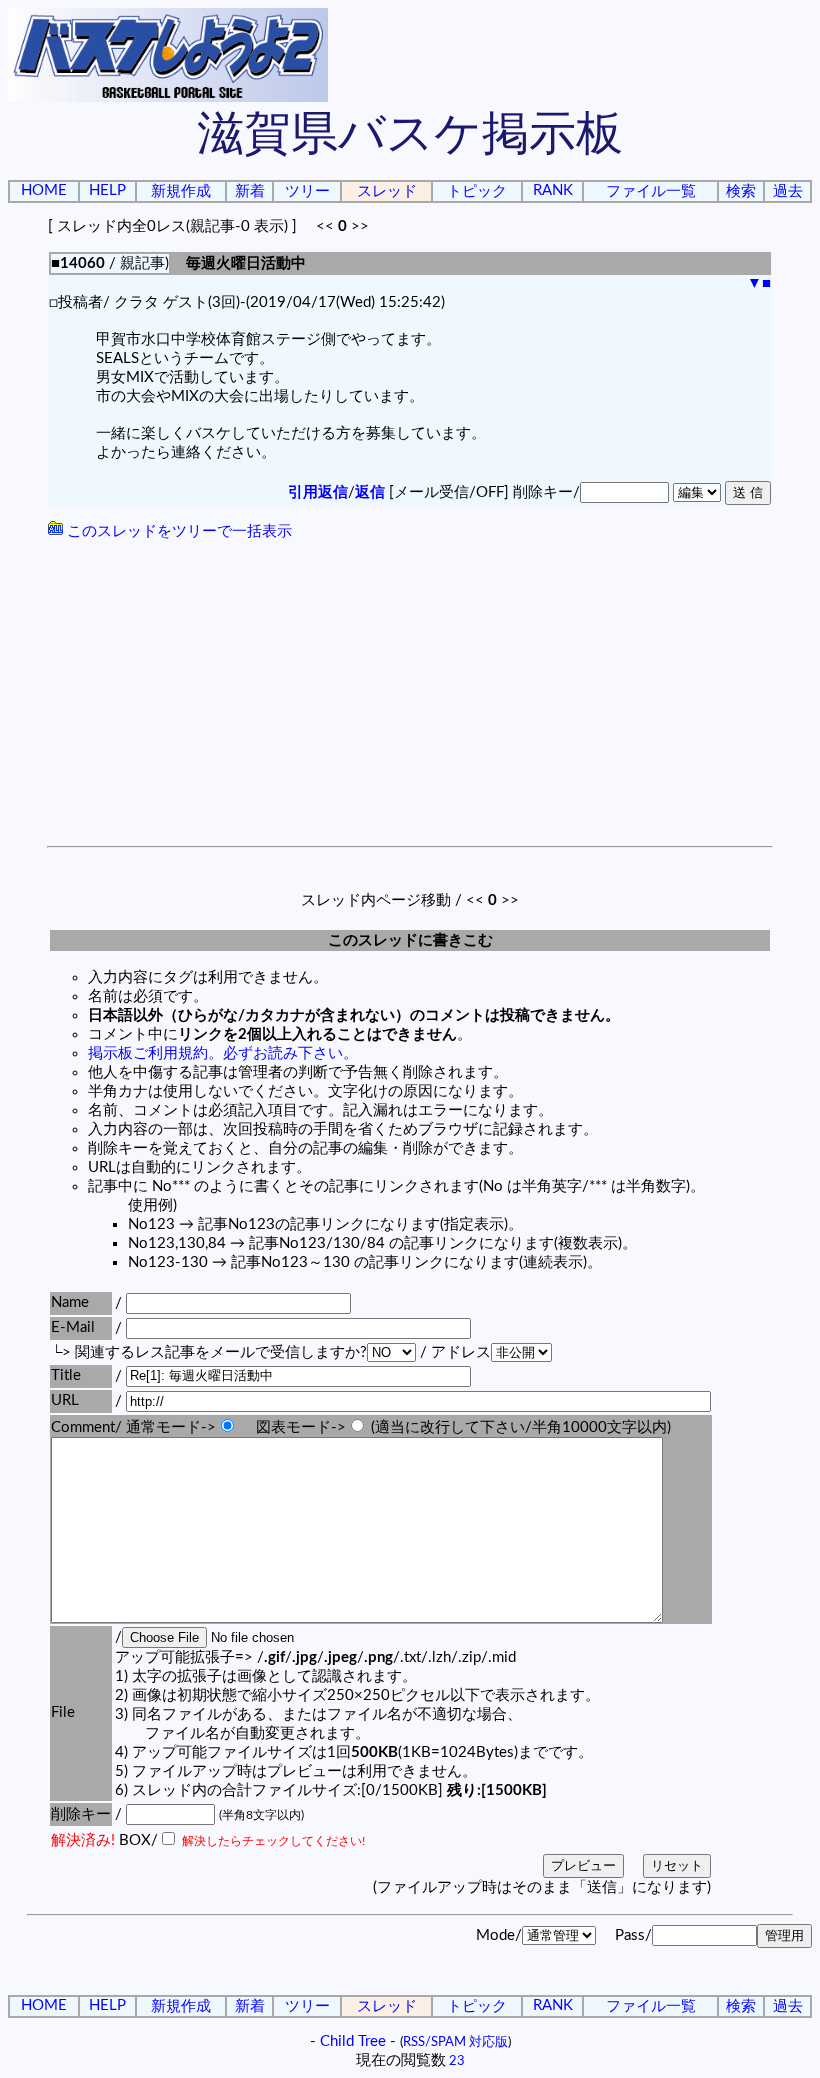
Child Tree (353, 2041)
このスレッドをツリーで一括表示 (177, 531)
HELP (107, 190)
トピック (477, 191)
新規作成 (181, 191)
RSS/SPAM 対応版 (455, 2042)
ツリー (307, 191)
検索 (741, 191)
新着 (250, 191)
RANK (553, 190)
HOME (44, 190)
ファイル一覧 (651, 191)
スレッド (387, 191)
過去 (788, 191)
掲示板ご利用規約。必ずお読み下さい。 (223, 1053)
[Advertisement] (410, 696)
